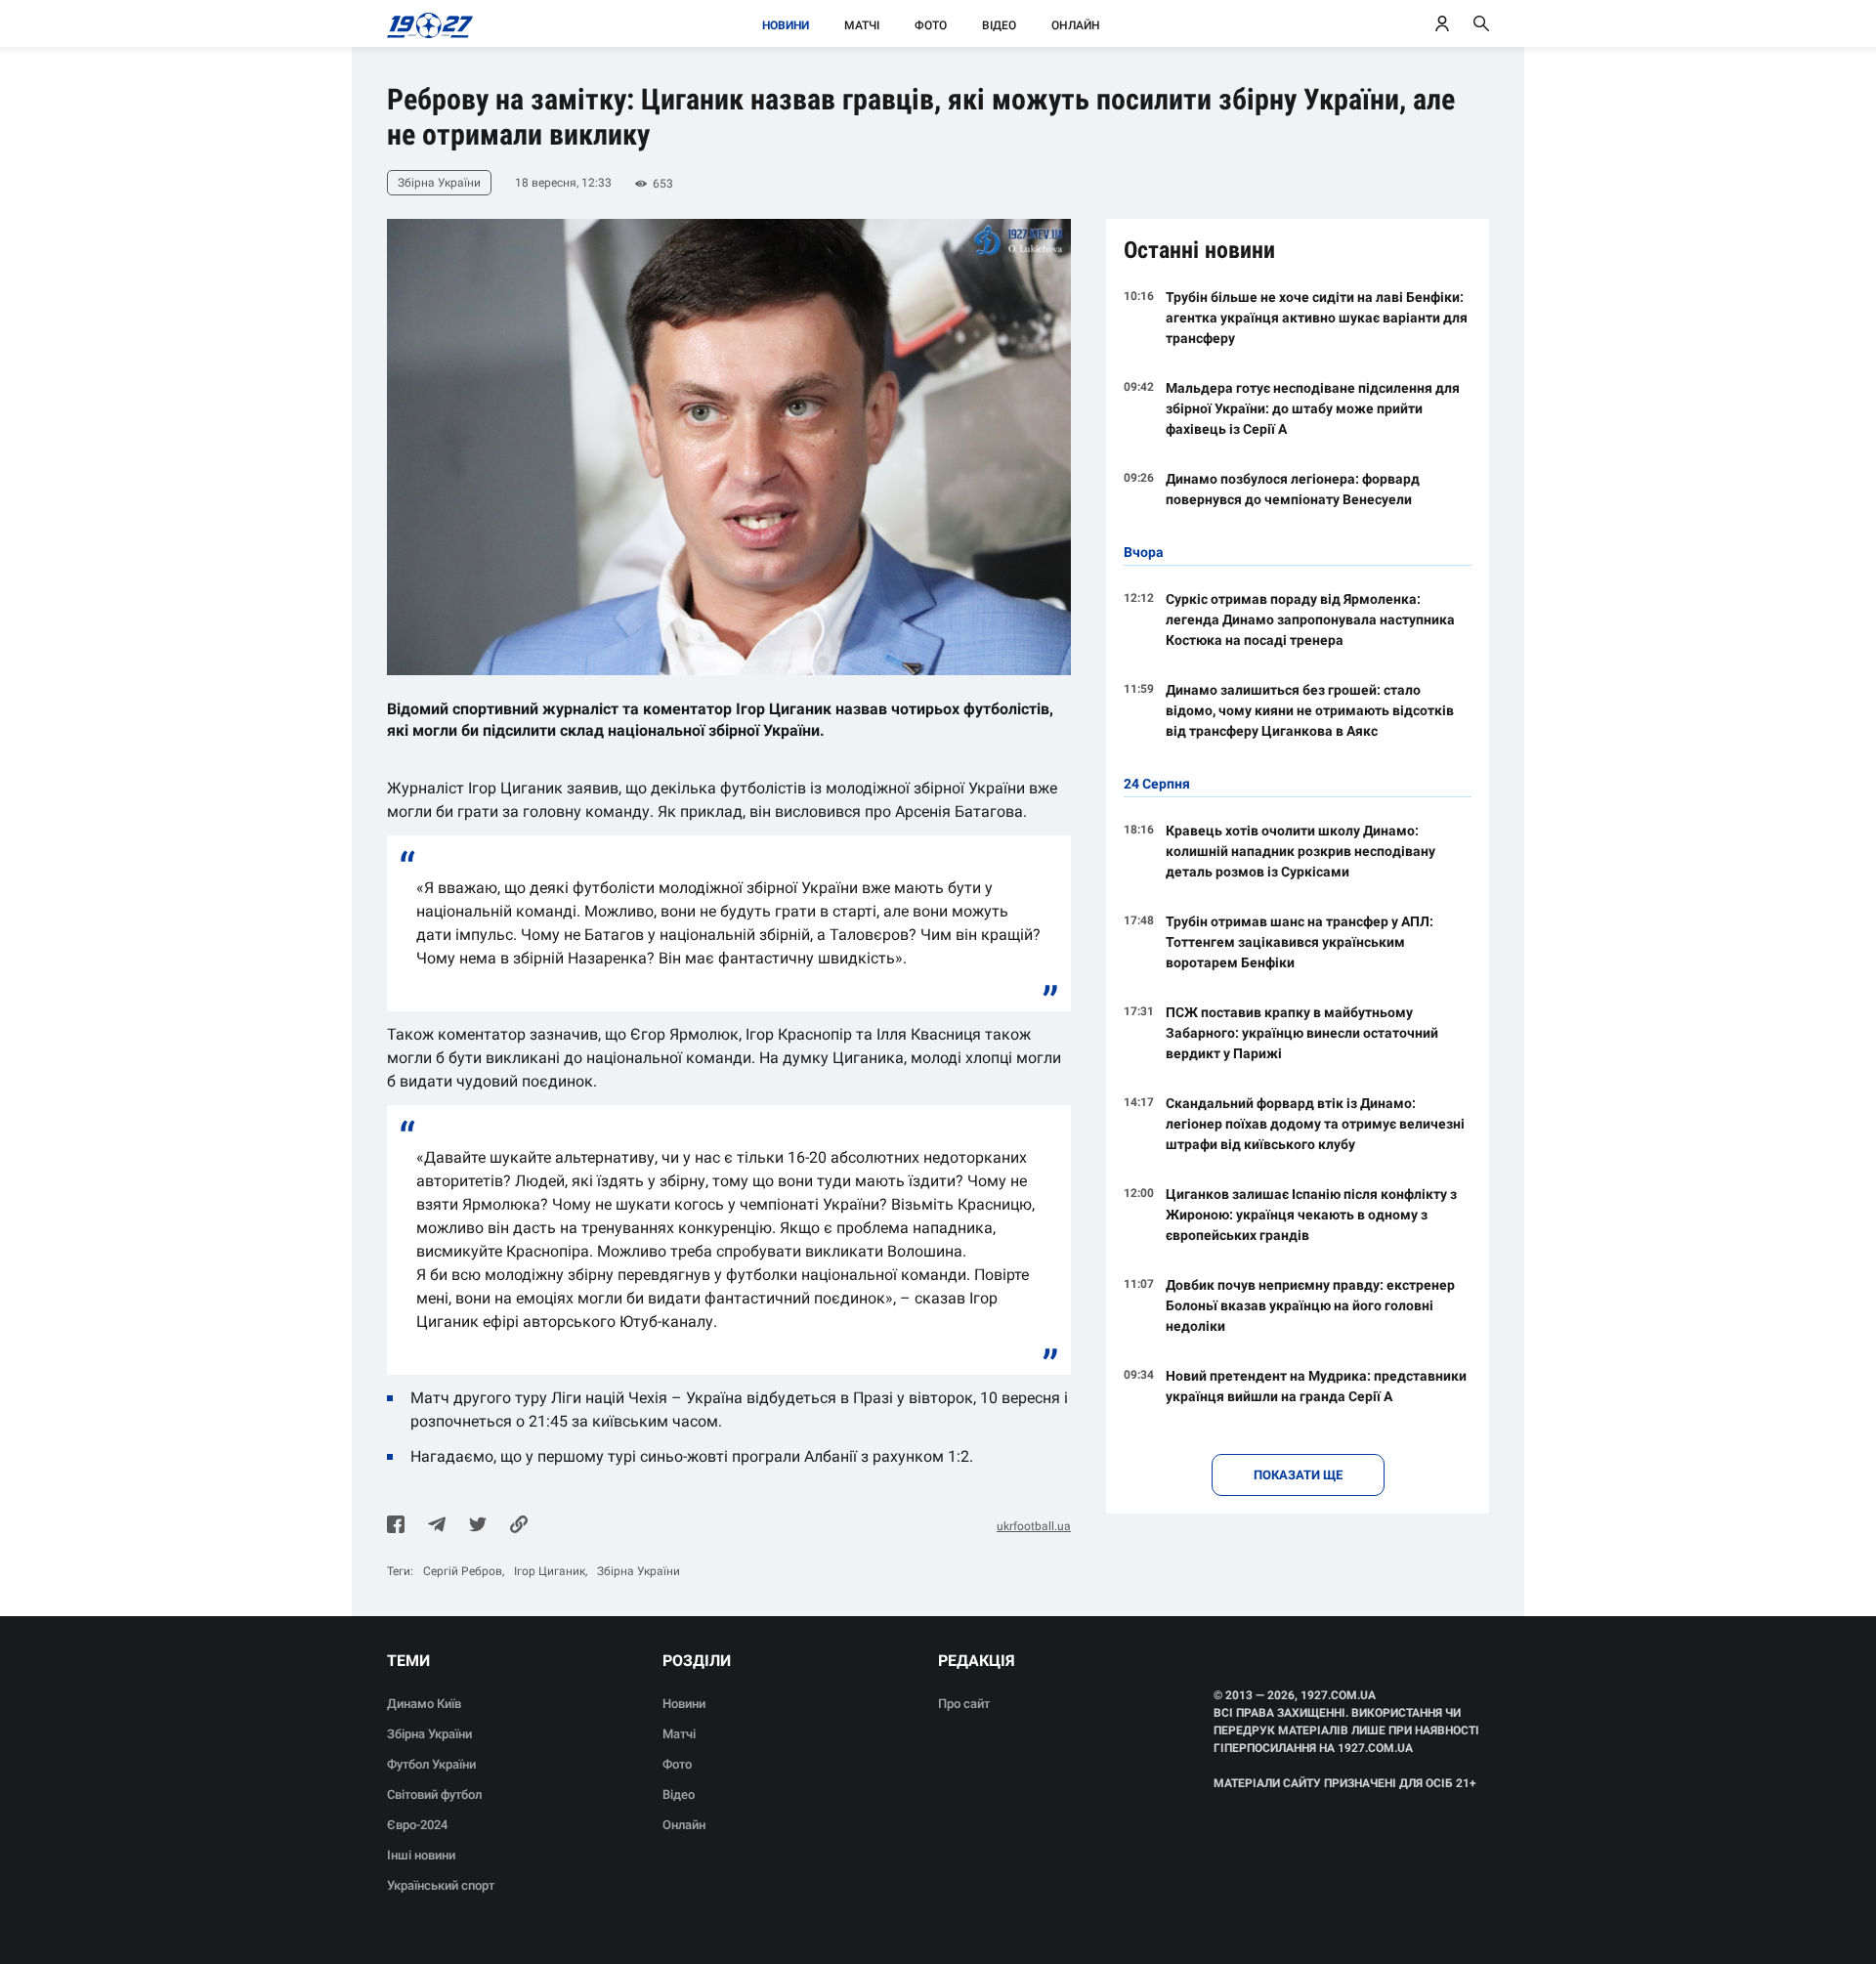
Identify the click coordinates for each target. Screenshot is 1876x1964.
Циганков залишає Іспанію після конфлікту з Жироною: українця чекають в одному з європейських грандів (1311, 1215)
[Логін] (1442, 23)
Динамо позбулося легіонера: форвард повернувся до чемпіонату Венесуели (1293, 489)
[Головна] (425, 23)
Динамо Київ (424, 1704)
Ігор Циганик (550, 1571)
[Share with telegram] (437, 1526)
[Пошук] (1481, 23)
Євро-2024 (417, 1825)
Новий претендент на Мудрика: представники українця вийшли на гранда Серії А (1316, 1386)
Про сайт (964, 1704)
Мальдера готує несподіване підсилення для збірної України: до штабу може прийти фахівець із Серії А (1313, 408)
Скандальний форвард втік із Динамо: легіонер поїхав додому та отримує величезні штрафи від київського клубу (1315, 1124)
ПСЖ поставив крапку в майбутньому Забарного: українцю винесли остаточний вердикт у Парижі (1302, 1033)
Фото (931, 25)
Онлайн (1076, 25)
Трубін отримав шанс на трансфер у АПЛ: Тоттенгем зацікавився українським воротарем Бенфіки (1300, 942)
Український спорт (441, 1885)
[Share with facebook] (396, 1526)
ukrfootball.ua (1034, 1526)
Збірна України (639, 1571)
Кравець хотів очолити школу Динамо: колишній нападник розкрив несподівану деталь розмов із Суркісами (1300, 851)
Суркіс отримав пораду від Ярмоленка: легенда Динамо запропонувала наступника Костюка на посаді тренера (1310, 619)
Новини (786, 25)
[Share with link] (519, 1526)
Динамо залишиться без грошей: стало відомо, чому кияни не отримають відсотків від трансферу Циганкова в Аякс (1310, 710)
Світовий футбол (434, 1794)
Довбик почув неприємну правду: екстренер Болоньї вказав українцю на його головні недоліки (1310, 1305)
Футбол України (431, 1764)
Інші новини (421, 1855)
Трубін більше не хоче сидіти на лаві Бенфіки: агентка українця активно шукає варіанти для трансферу (1317, 318)
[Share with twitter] (478, 1526)
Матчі (862, 25)
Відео (999, 25)
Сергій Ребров (463, 1571)
